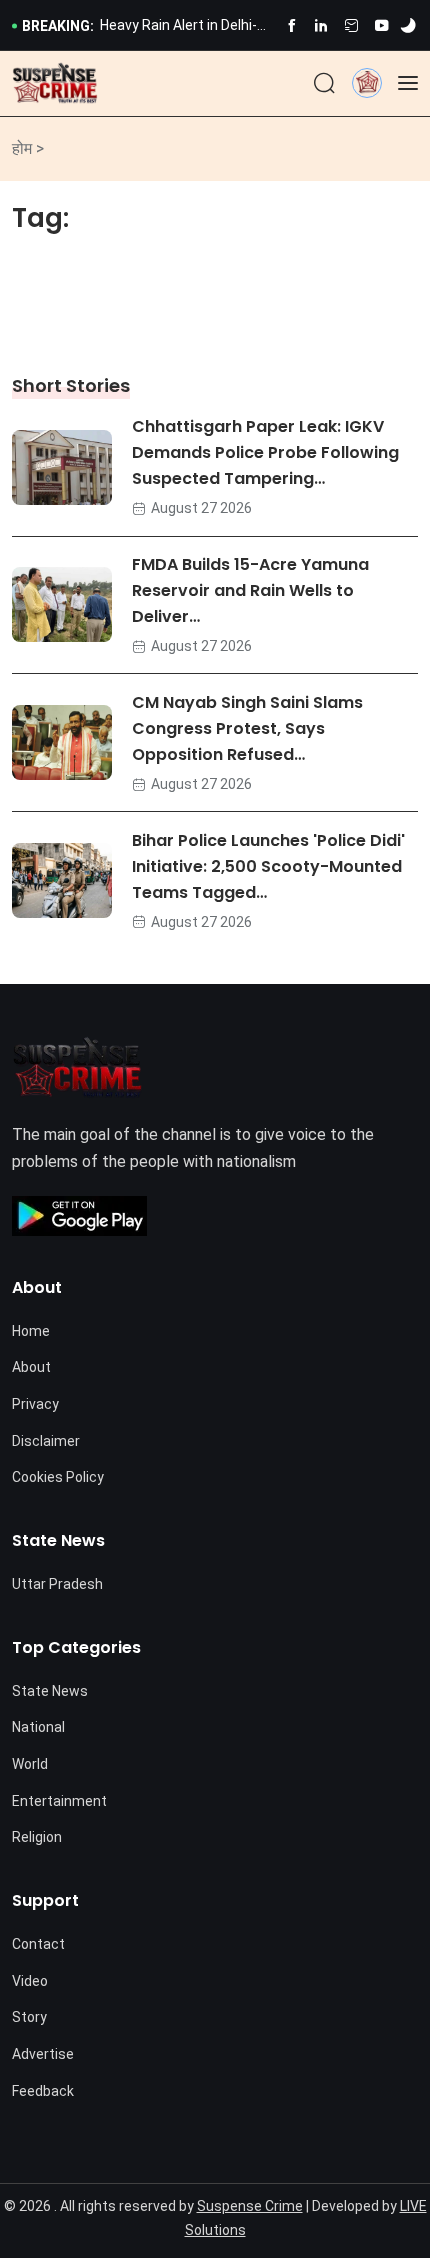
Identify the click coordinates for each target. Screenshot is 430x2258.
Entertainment (59, 1801)
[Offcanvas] (408, 83)
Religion (37, 1837)
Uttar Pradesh (57, 1584)
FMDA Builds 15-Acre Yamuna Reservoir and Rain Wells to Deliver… (250, 591)
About (31, 1367)
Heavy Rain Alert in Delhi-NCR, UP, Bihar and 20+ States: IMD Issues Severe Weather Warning (184, 27)
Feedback (43, 2091)
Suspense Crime (250, 2206)
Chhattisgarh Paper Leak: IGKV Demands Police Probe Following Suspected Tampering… (265, 453)
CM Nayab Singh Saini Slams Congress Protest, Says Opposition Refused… (247, 728)
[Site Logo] (55, 83)
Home (31, 1331)
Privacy (35, 1404)
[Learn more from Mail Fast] (351, 25)
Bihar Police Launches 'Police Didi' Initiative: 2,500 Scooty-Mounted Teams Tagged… (268, 866)
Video (30, 1981)
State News (50, 1691)
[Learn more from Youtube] (381, 25)
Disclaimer (46, 1441)
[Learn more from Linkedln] (321, 25)
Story (29, 2017)
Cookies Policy (58, 1477)
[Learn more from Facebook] (291, 25)
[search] (324, 84)
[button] (367, 82)
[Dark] (408, 26)
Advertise (43, 2054)
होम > (28, 148)
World (30, 1764)
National (38, 1727)
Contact (38, 1944)
